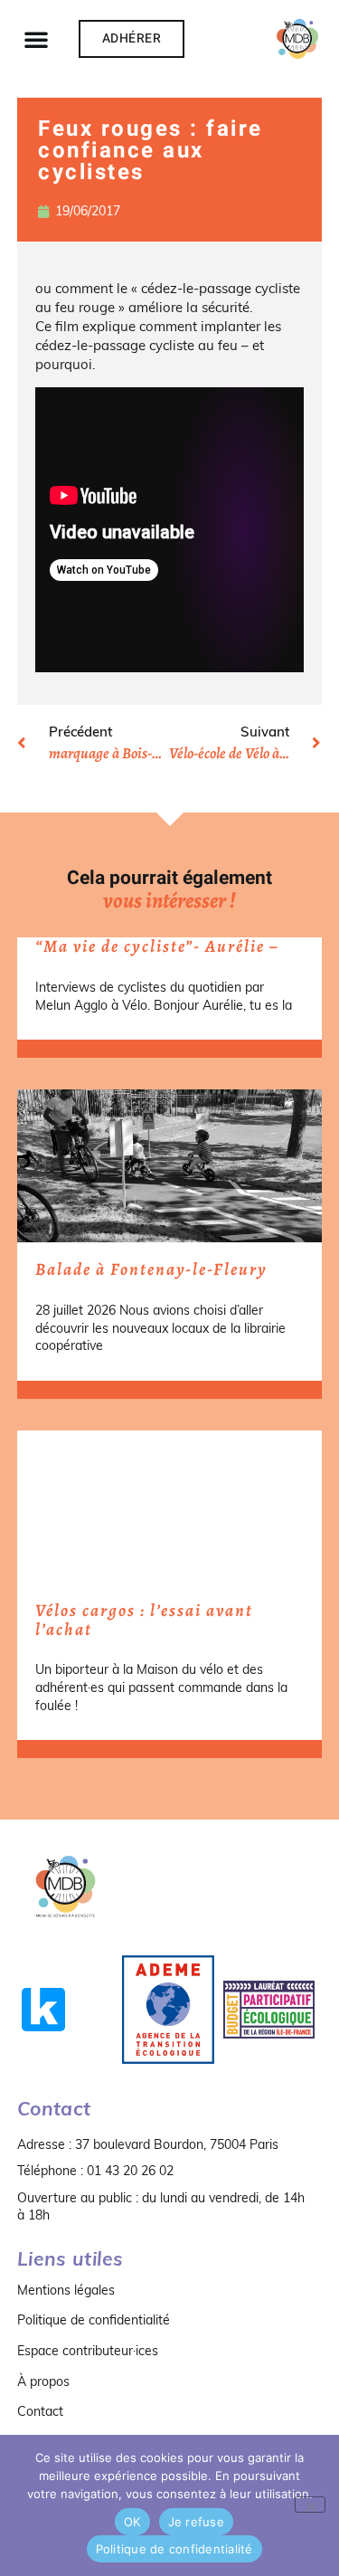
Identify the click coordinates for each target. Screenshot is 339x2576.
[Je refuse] (310, 2505)
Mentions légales (66, 2290)
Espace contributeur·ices (88, 2351)
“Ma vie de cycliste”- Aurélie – (157, 946)
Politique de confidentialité (94, 2320)
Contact (40, 2411)
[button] (36, 39)
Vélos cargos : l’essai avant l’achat (144, 1620)
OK (132, 2522)
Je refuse (196, 2522)
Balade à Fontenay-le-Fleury (151, 1269)
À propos (43, 2381)
